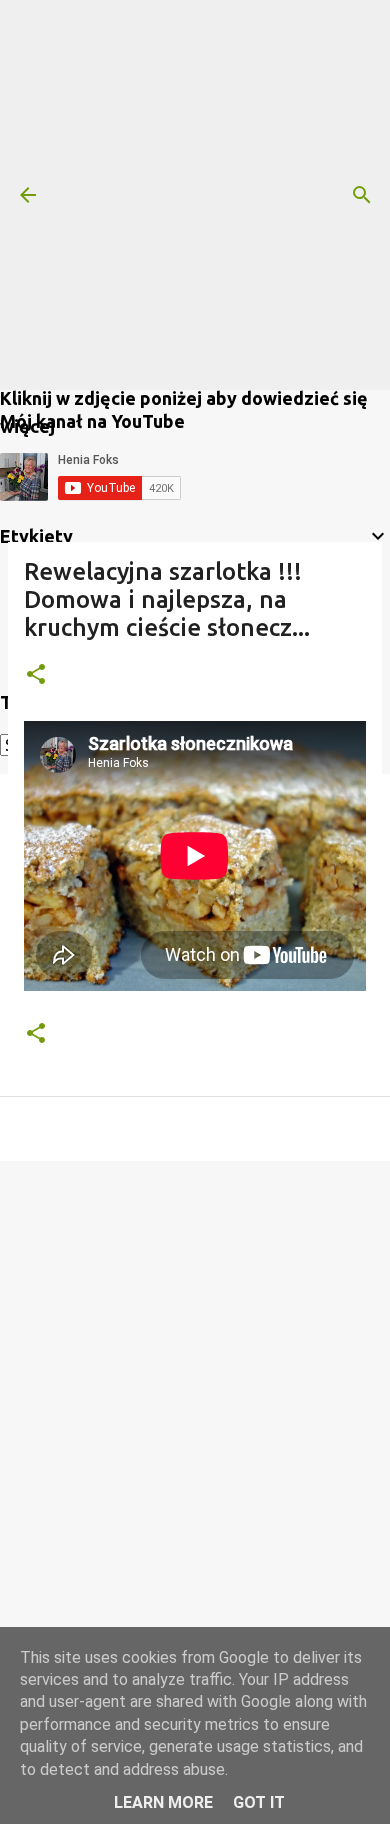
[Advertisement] (195, 195)
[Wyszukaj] (362, 195)
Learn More (163, 1802)
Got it (259, 1802)
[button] (36, 675)
